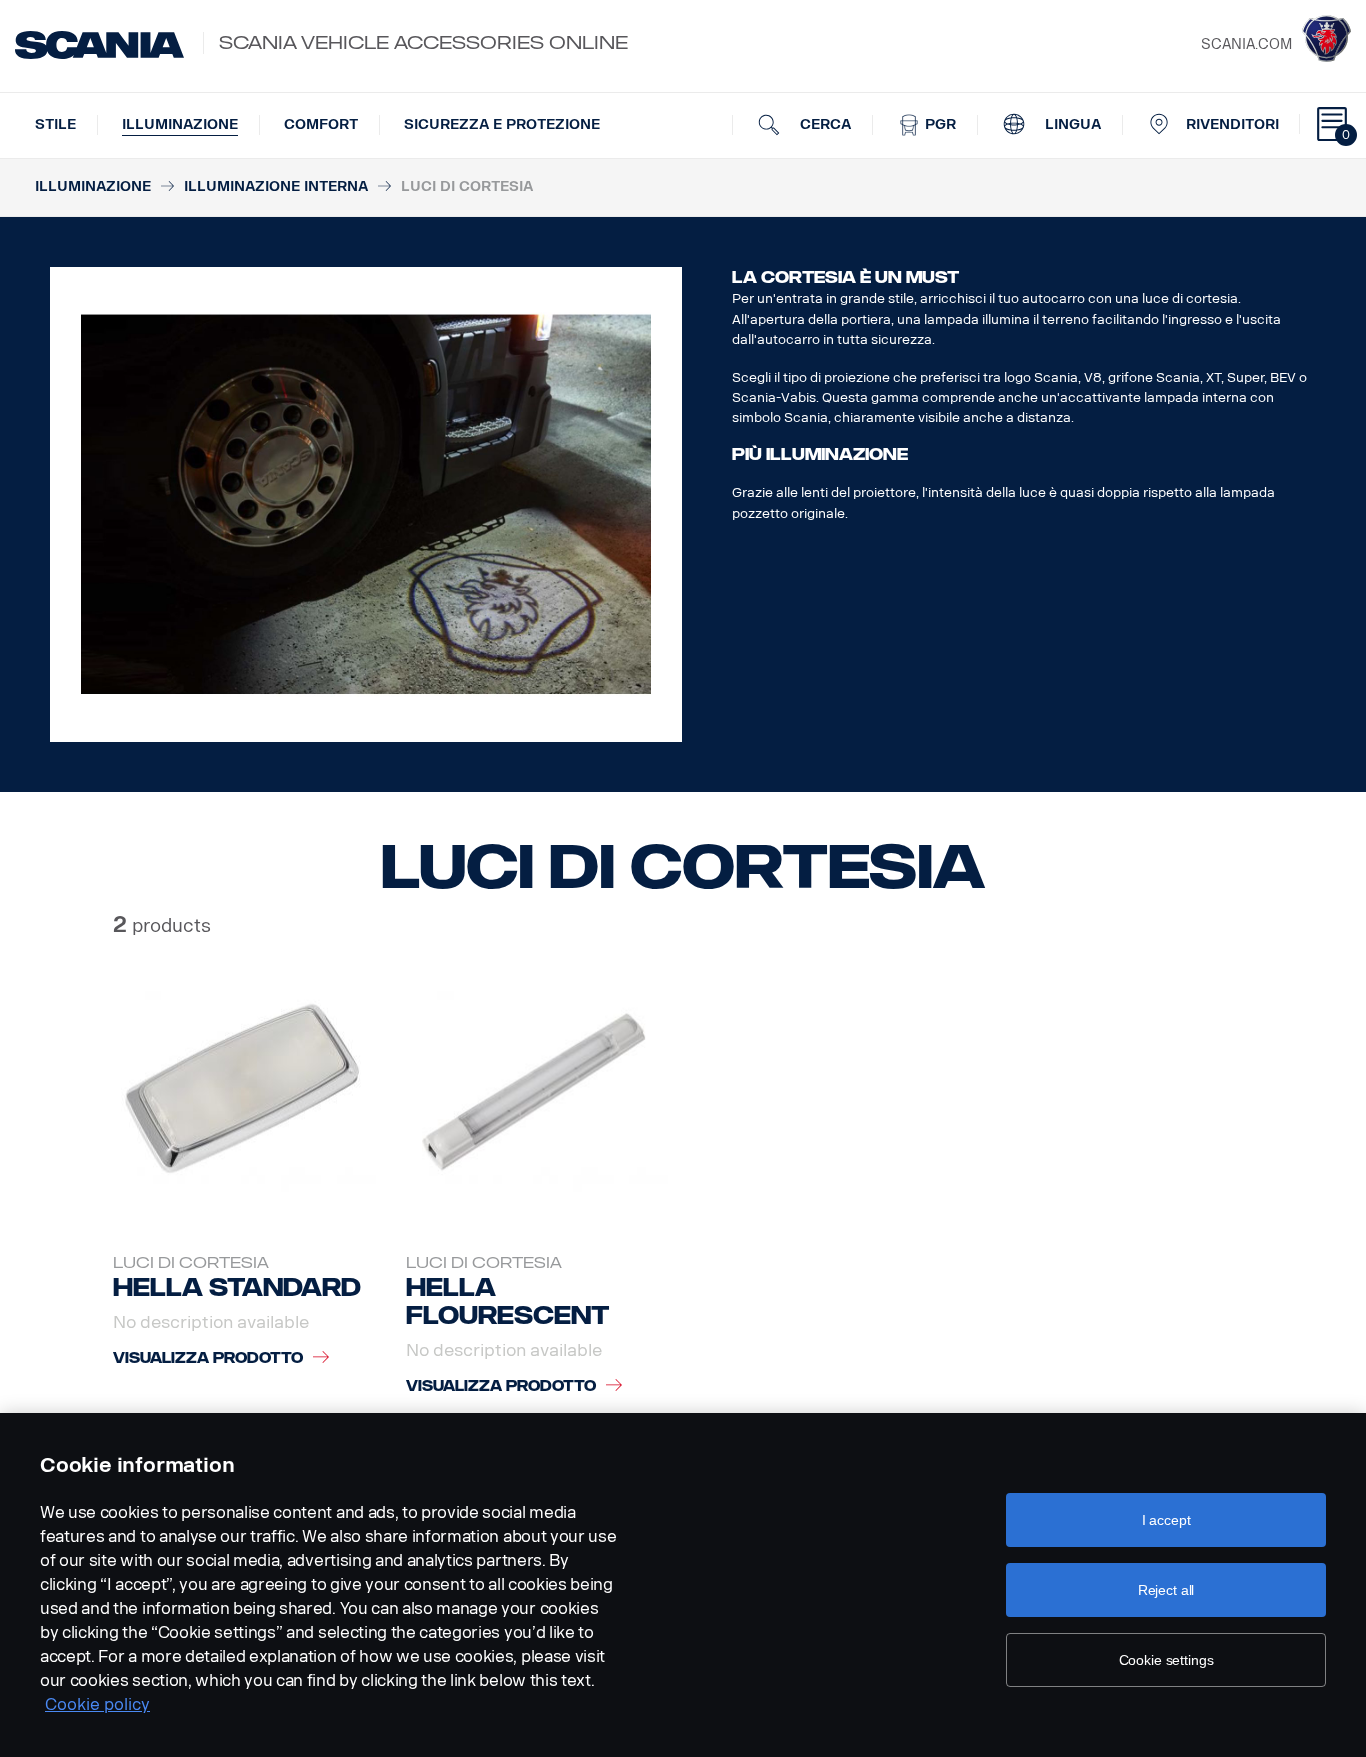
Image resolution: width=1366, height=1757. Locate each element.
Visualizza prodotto (208, 1358)
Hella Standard (237, 1287)
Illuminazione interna (276, 186)
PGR (938, 124)
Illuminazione (180, 124)
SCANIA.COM (1246, 44)
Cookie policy (97, 1704)
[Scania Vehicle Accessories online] (99, 45)
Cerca (823, 124)
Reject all (1166, 1590)
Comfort (321, 124)
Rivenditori (1232, 124)
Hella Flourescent (508, 1301)
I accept (1166, 1520)
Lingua (1071, 124)
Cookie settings (1166, 1660)
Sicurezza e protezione (502, 124)
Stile (55, 124)
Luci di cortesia (191, 1263)
